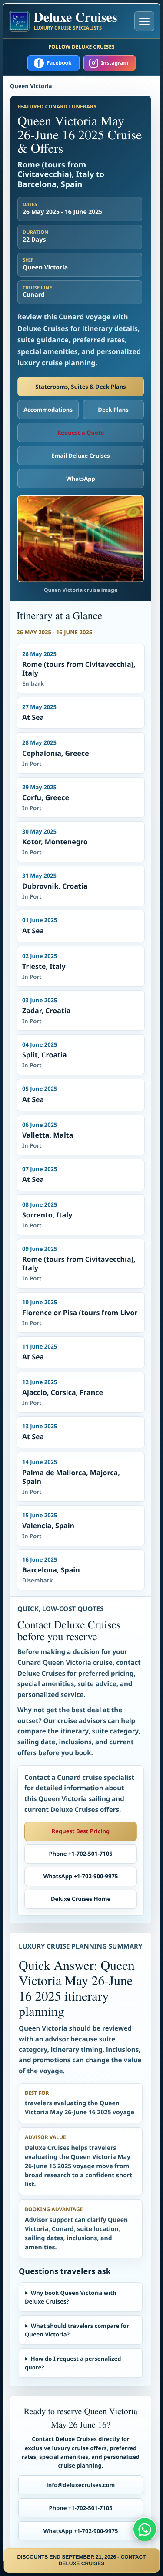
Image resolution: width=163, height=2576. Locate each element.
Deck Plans (113, 410)
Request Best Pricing (81, 1831)
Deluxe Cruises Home (81, 1899)
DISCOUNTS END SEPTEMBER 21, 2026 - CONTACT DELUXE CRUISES (82, 2560)
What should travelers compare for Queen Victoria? (77, 2330)
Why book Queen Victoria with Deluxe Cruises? (71, 2297)
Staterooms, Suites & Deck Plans (80, 387)
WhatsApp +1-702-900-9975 (81, 1876)
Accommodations (48, 410)
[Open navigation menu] (144, 21)
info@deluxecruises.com (81, 2485)
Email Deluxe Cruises (81, 456)
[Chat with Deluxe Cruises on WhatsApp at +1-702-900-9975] (145, 2529)
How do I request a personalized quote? (73, 2363)
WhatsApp (81, 479)
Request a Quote (81, 433)
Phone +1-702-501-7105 (80, 1854)
